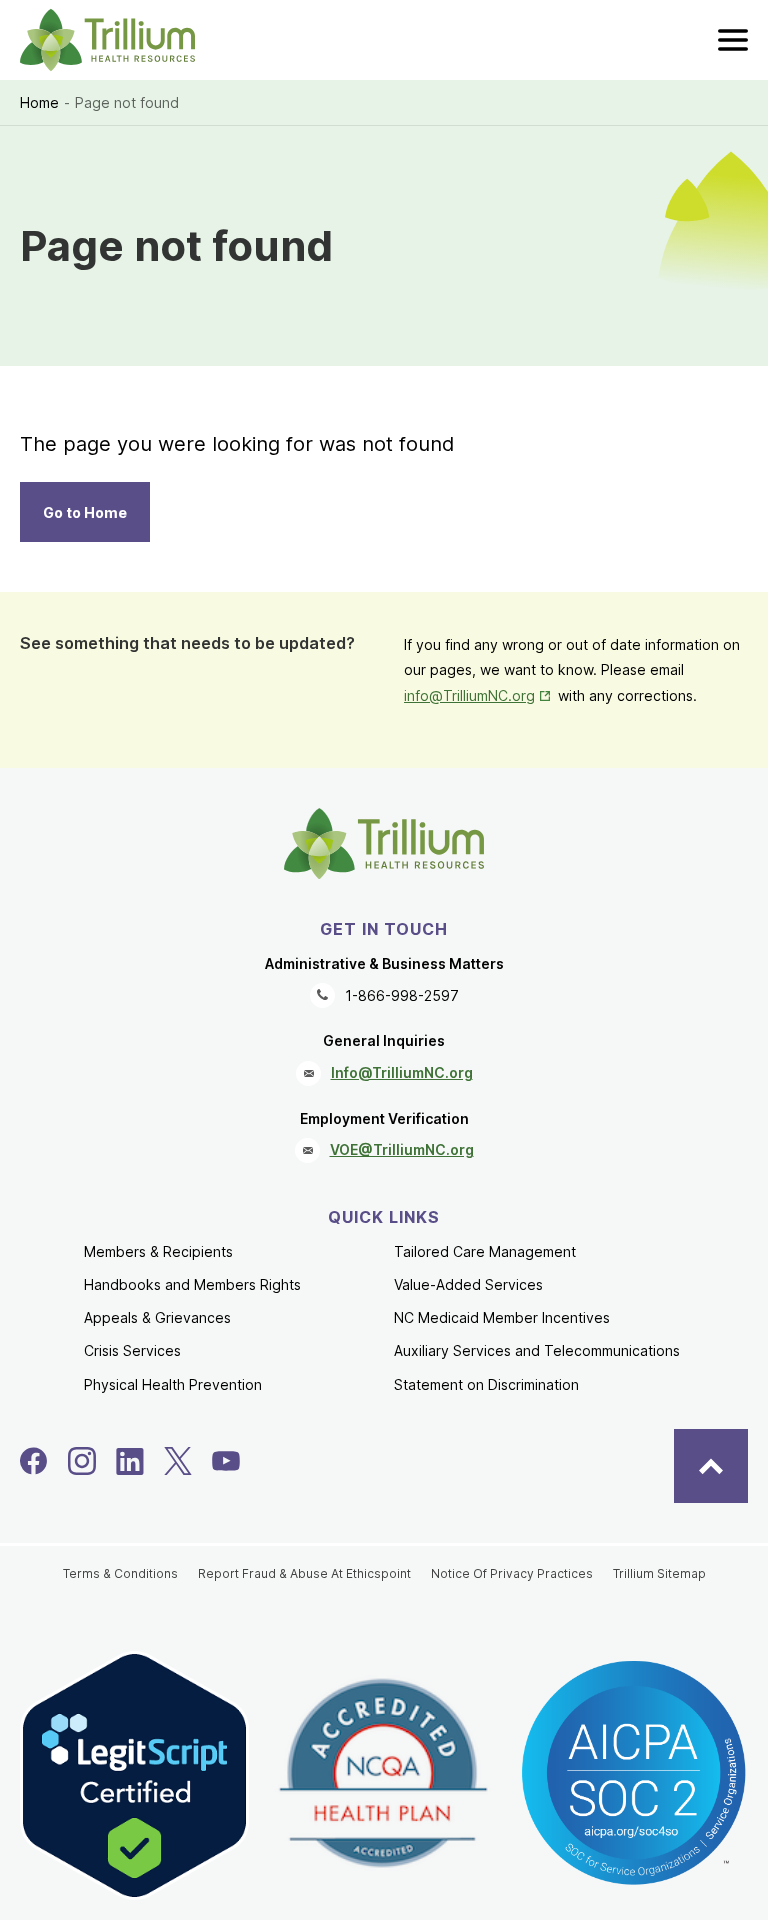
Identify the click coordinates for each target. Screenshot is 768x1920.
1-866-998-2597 (402, 995)
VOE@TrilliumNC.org (402, 1149)
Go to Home (85, 512)
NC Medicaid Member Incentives (502, 1317)
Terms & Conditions (120, 1573)
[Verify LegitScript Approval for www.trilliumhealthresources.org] (134, 1775)
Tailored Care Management (485, 1251)
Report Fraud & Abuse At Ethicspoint (304, 1573)
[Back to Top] (711, 1466)
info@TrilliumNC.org (479, 695)
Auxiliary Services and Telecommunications (537, 1350)
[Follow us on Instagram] (82, 1461)
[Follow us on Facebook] (34, 1461)
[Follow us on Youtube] (226, 1461)
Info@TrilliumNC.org (402, 1072)
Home (39, 102)
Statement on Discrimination (486, 1384)
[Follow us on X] (178, 1461)
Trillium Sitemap (659, 1573)
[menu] (733, 40)
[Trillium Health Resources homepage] (107, 40)
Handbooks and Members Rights (192, 1284)
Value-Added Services (468, 1284)
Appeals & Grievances (157, 1317)
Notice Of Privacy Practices (512, 1573)
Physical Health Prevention (173, 1384)
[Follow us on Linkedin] (130, 1461)
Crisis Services (132, 1350)
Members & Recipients (158, 1251)
